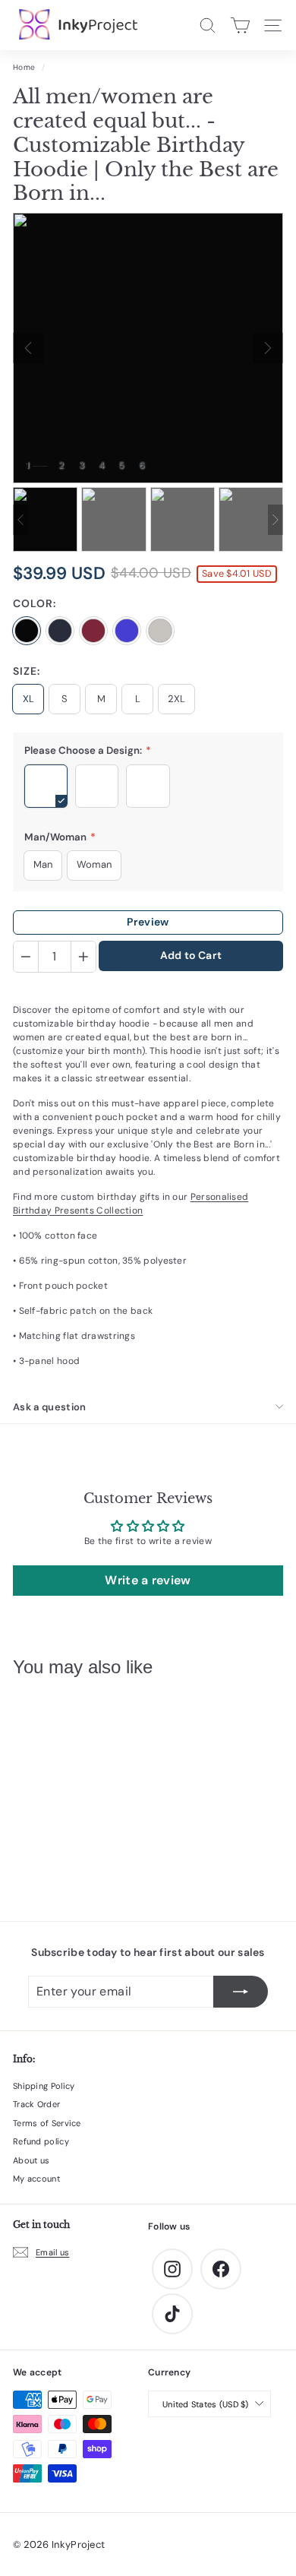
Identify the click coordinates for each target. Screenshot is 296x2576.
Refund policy (41, 2141)
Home (24, 67)
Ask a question (50, 1407)
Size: (27, 671)
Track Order (36, 2104)
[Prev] (28, 348)
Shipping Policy (44, 2086)
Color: (35, 603)
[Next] (268, 348)
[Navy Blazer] (60, 631)
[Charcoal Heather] (127, 631)
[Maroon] (93, 631)
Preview (148, 922)
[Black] (27, 631)
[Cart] (240, 25)
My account (36, 2179)
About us (31, 2160)
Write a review (148, 1580)
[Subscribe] (241, 1992)
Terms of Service (47, 2123)
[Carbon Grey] (160, 631)
